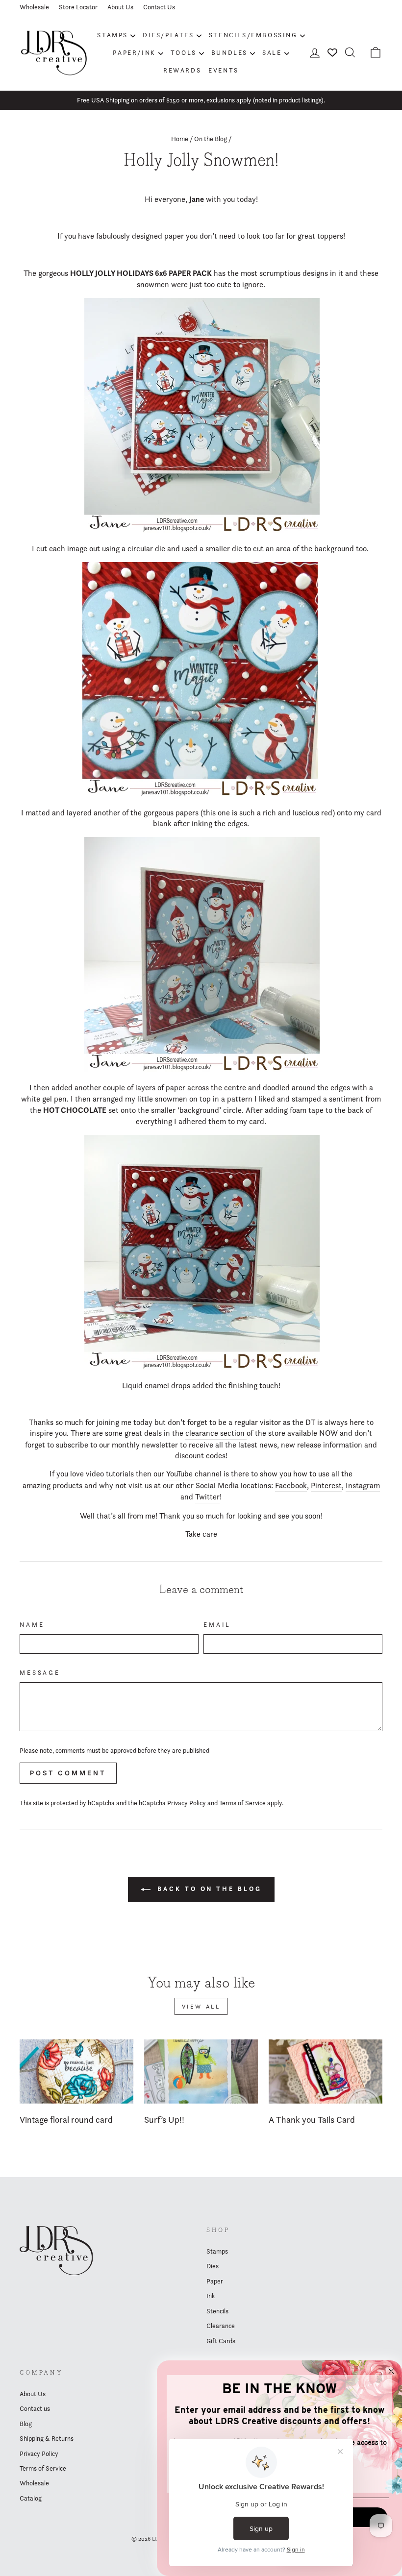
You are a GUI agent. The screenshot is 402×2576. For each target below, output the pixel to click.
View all (201, 2006)
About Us (120, 7)
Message (40, 1673)
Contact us (35, 2408)
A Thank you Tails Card (312, 2120)
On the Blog (211, 139)
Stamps (113, 35)
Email (217, 1625)
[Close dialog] (391, 2371)
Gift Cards (221, 2341)
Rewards (182, 70)
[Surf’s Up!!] (201, 2071)
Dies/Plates (168, 35)
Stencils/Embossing (253, 35)
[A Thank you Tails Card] (326, 2071)
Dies (213, 2266)
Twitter (207, 1497)
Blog (26, 2424)
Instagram (363, 1485)
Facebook (291, 1485)
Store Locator (78, 7)
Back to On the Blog (208, 1889)
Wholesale (34, 7)
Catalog (31, 2498)
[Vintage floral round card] (76, 2071)
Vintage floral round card (66, 2120)
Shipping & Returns (47, 2438)
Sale (272, 52)
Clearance (221, 2326)
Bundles (229, 52)
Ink (211, 2296)
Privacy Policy (187, 1803)
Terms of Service (242, 1803)
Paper (215, 2281)
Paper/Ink (134, 52)
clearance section (216, 1433)
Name (32, 1625)
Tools (184, 52)
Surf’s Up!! (164, 2120)
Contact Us (159, 7)
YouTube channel (194, 1474)
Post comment (68, 1773)
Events (224, 70)
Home (180, 139)
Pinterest (326, 1485)
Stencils (217, 2311)
